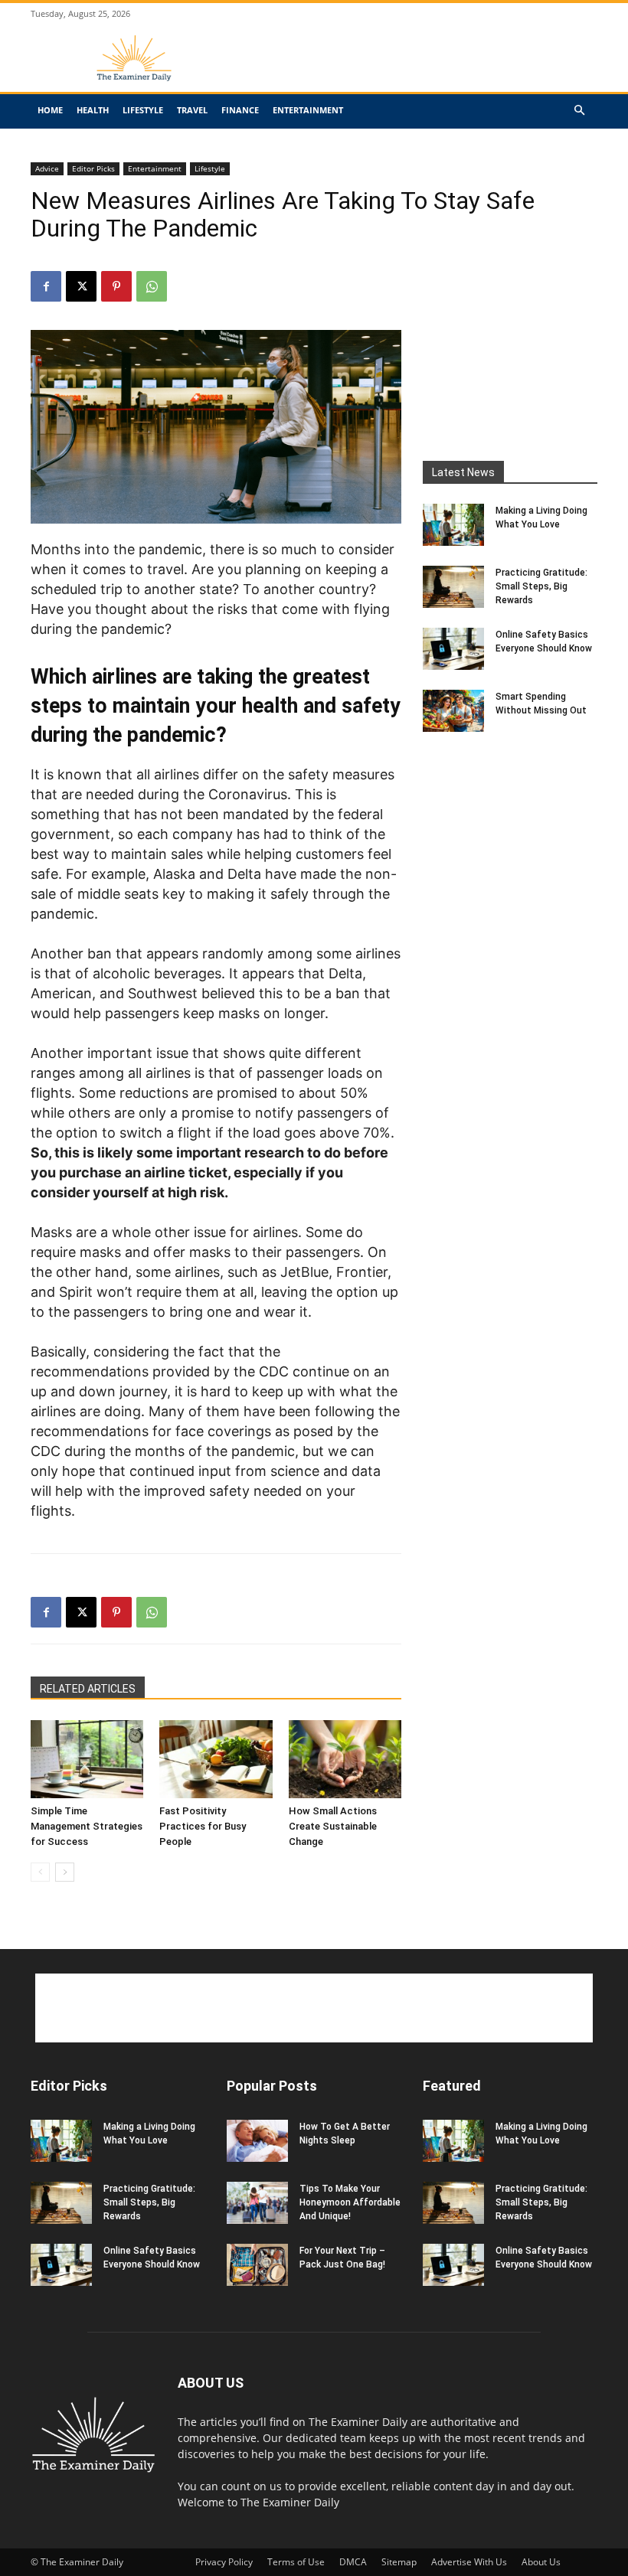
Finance (240, 110)
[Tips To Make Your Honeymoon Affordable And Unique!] (257, 2203)
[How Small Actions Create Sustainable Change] (345, 1759)
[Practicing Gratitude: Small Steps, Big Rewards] (453, 587)
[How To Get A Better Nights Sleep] (257, 2141)
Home (50, 110)
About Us (541, 2562)
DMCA (353, 2562)
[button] (579, 111)
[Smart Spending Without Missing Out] (453, 711)
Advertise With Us (469, 2562)
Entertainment (308, 110)
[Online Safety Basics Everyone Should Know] (453, 649)
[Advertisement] (417, 70)
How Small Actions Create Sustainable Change (333, 1826)
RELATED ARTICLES (88, 1689)
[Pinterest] (116, 286)
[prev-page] (40, 1872)
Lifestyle (143, 110)
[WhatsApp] (152, 286)
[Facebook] (46, 286)
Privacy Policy (224, 2562)
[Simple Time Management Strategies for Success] (87, 1759)
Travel (192, 110)
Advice (47, 168)
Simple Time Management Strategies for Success (87, 1826)
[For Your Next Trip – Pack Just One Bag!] (257, 2265)
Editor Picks (93, 168)
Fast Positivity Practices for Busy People (203, 1826)
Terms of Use (296, 2562)
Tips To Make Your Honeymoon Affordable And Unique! (350, 2202)
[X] (81, 286)
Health (93, 110)
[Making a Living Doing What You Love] (453, 525)
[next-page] (65, 1872)
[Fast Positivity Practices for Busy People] (216, 1759)
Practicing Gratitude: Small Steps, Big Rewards (541, 586)
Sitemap (399, 2562)
